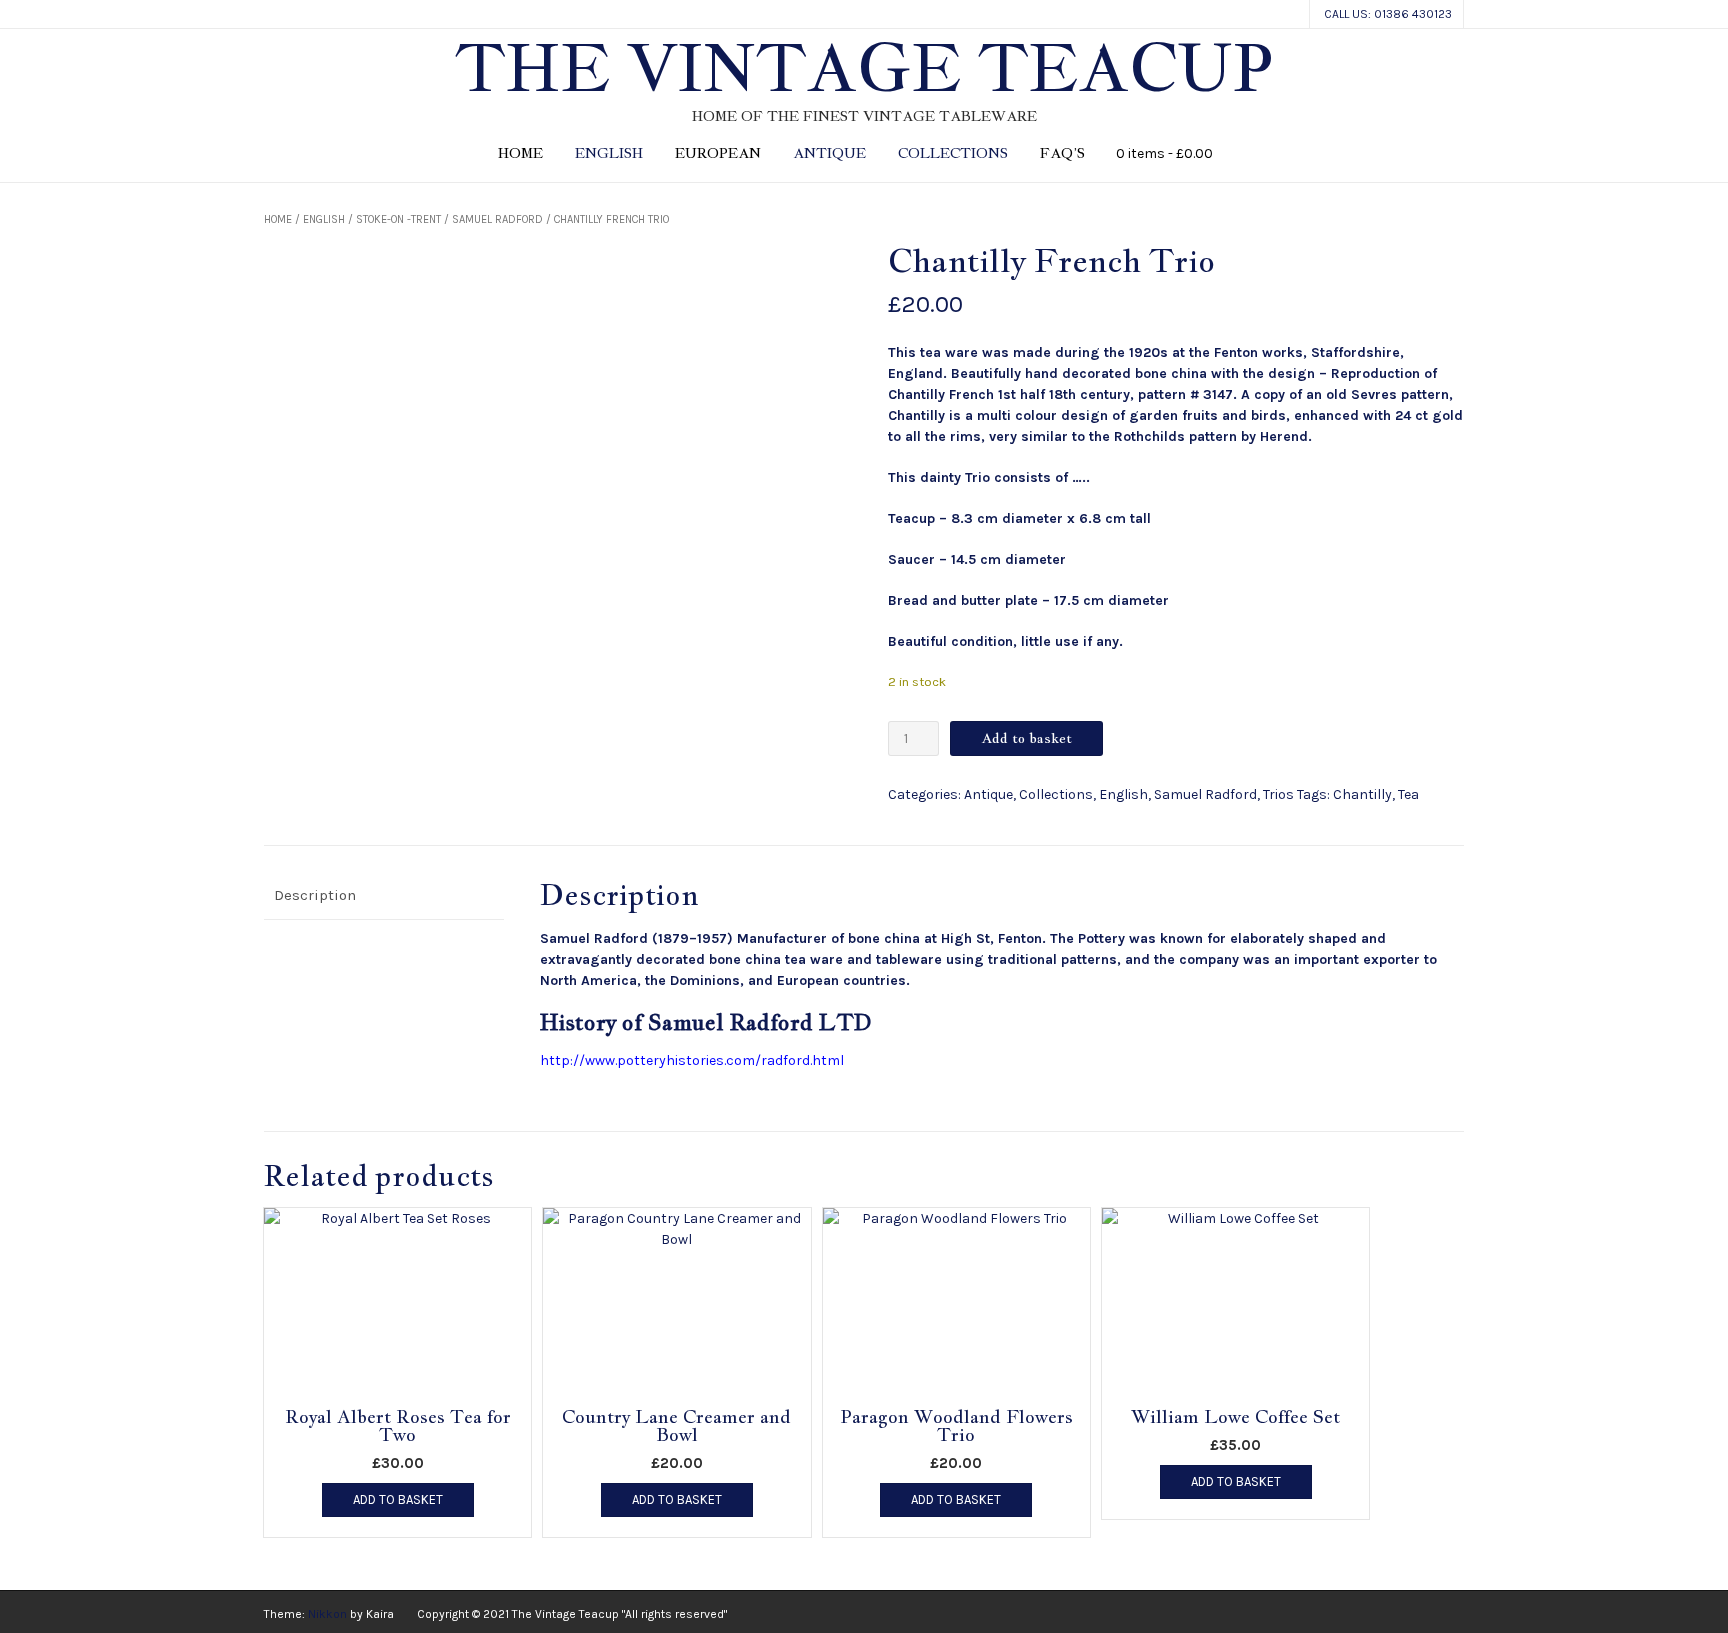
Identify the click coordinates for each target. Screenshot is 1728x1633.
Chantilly (1362, 794)
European (718, 153)
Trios (1278, 794)
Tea (1408, 794)
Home (520, 153)
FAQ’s (1062, 153)
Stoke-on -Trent (398, 219)
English (609, 153)
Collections (953, 153)
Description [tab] (315, 895)
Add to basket (1026, 738)
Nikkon (327, 1614)
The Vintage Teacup (864, 68)
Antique (829, 153)
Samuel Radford (497, 219)
